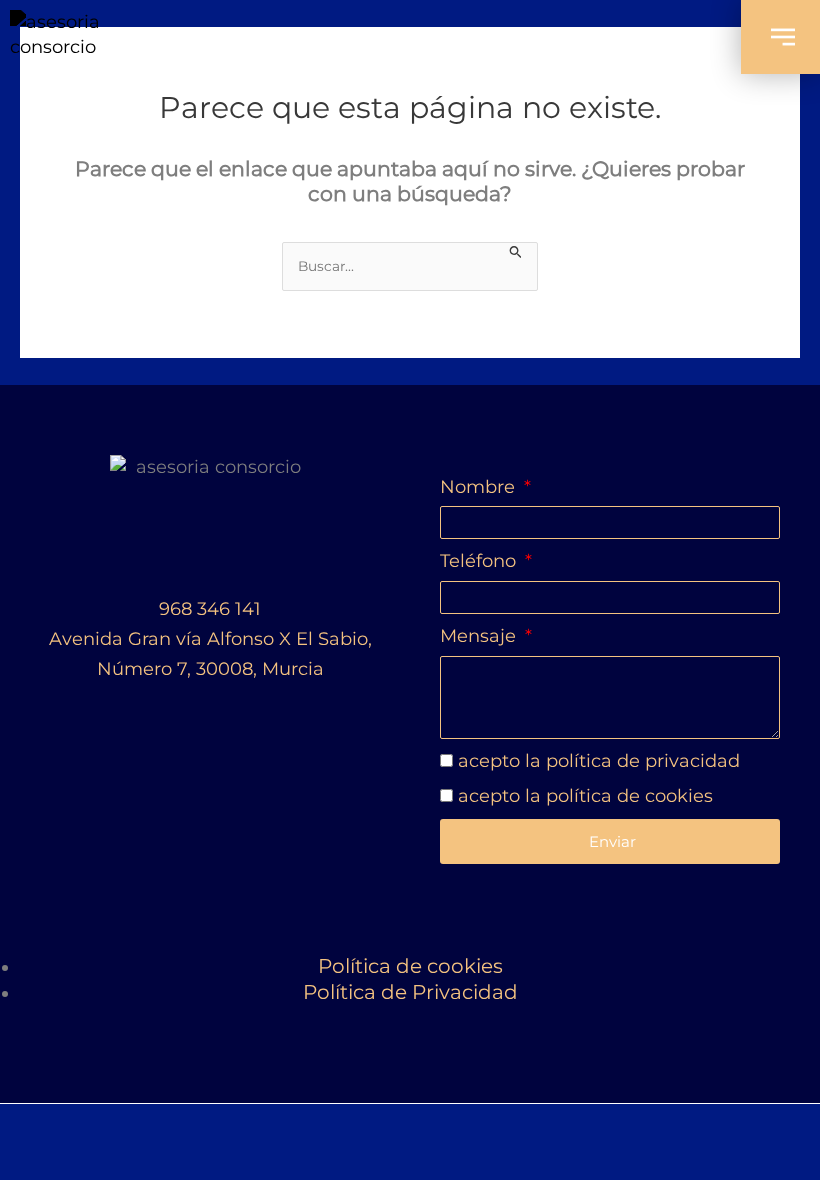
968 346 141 (210, 609)
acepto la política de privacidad (599, 761)
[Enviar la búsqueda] (516, 250)
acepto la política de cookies (585, 796)
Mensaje (480, 636)
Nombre (480, 487)
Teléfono (480, 561)
